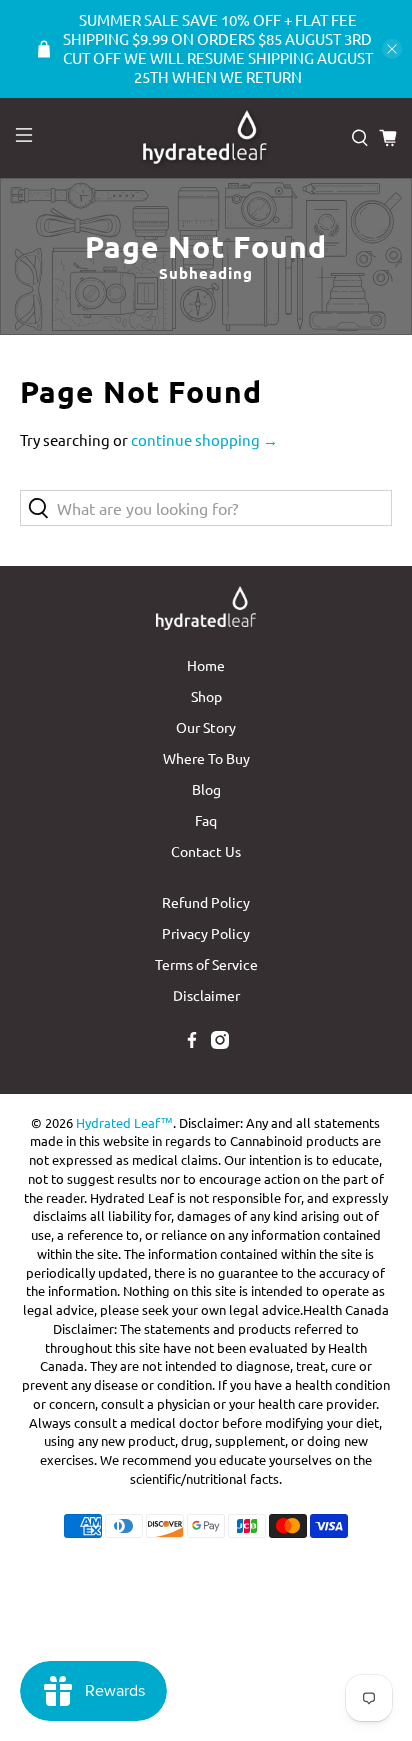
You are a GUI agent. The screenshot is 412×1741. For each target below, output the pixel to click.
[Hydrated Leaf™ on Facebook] (192, 1043)
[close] (392, 49)
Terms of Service (206, 964)
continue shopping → (204, 439)
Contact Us (206, 851)
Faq (206, 820)
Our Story (206, 727)
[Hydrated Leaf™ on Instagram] (220, 1043)
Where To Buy (206, 758)
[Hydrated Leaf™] (206, 138)
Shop (206, 696)
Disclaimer (206, 995)
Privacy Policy (206, 933)
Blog (206, 789)
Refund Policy (206, 902)
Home (206, 665)
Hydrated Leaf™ (124, 1122)
